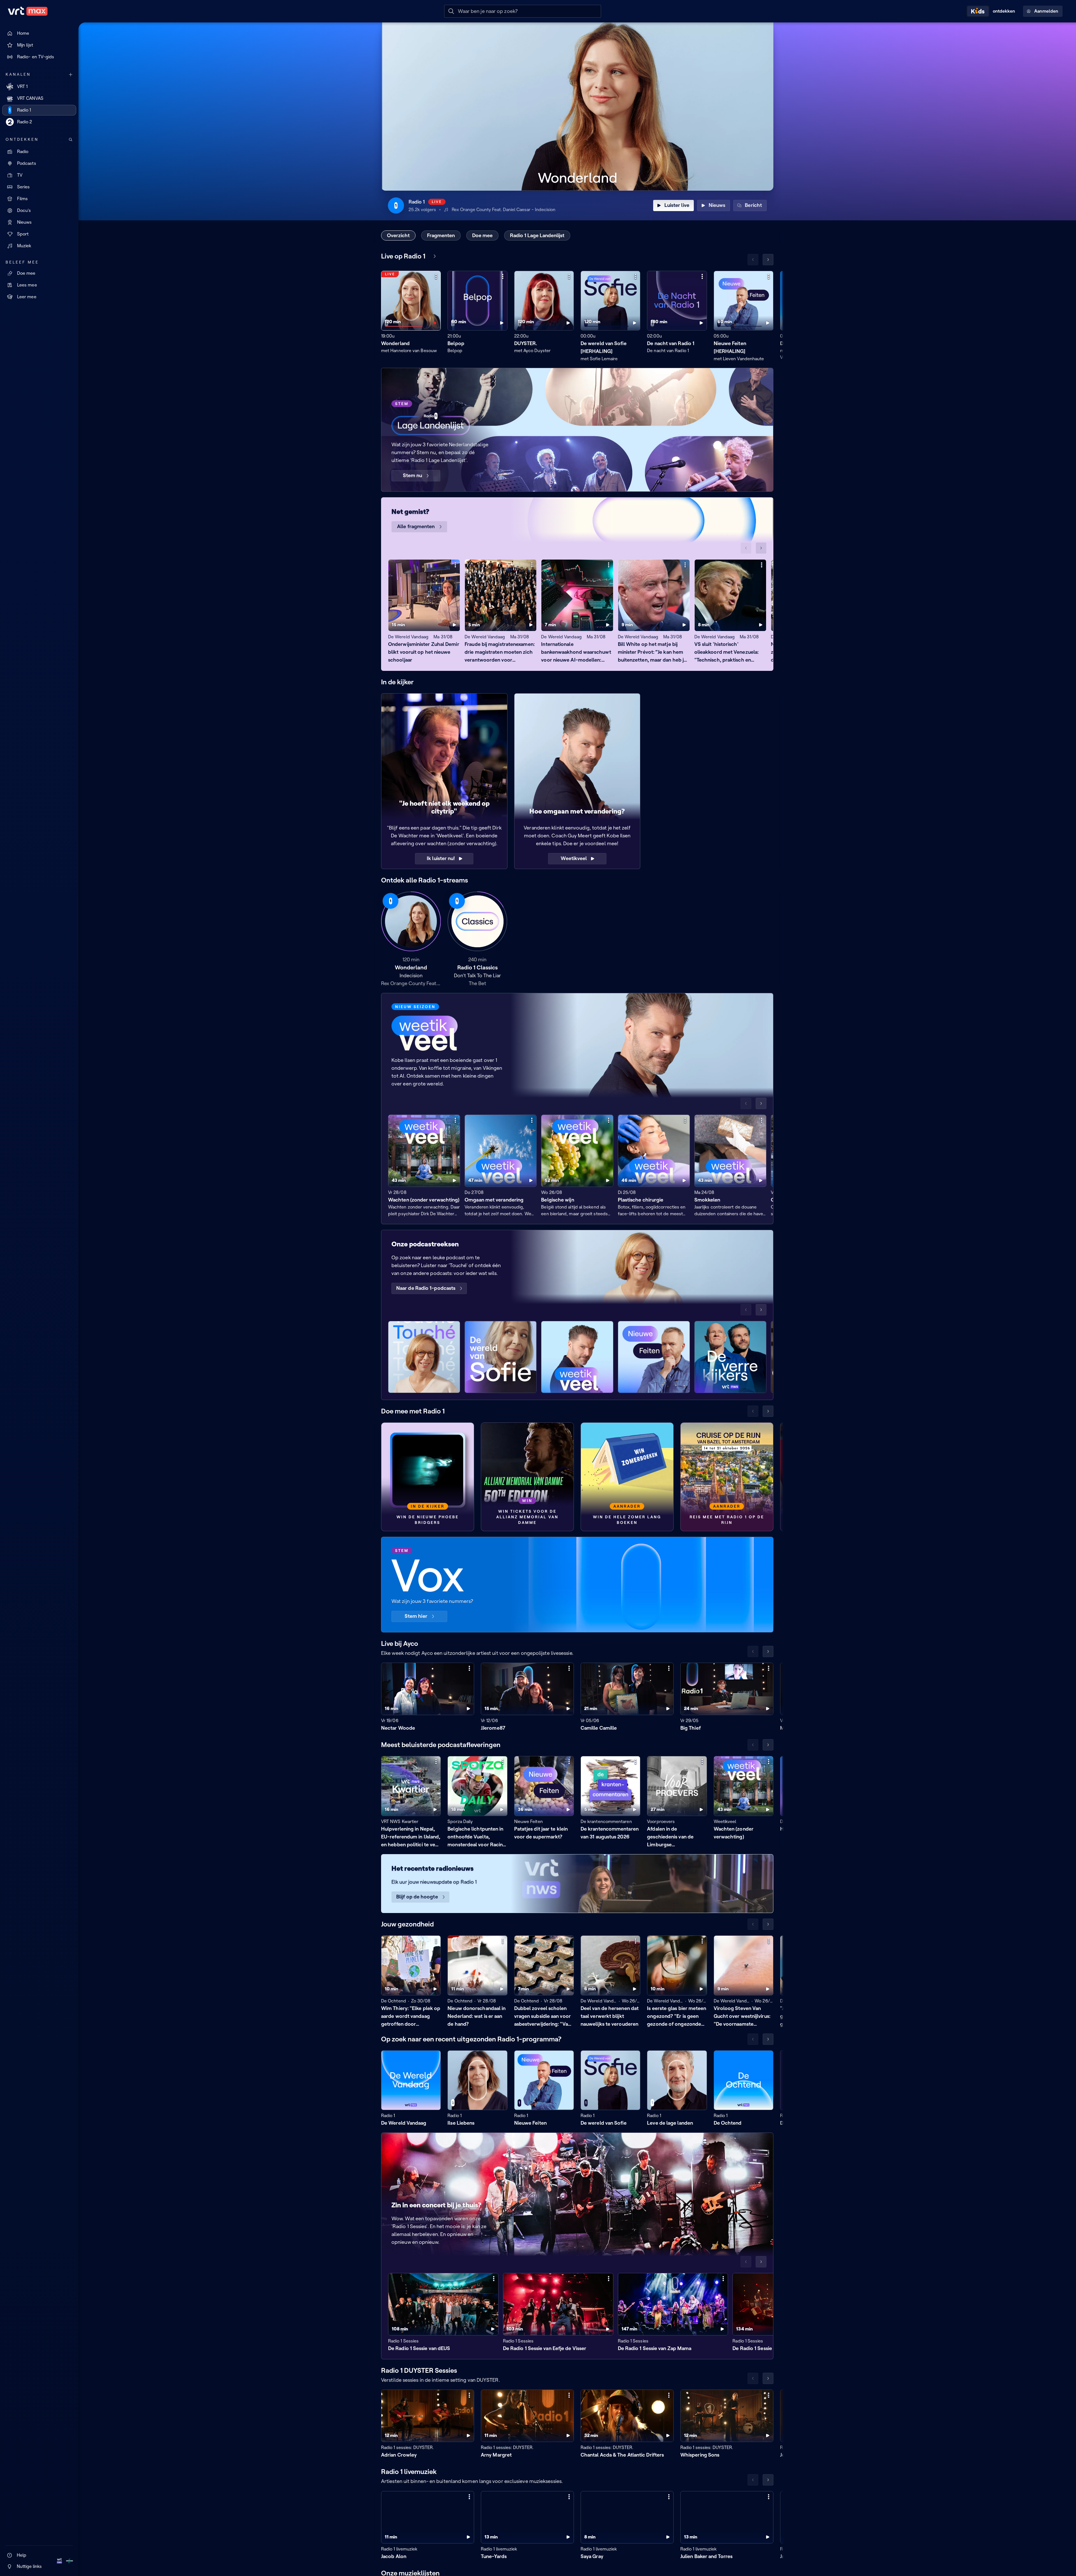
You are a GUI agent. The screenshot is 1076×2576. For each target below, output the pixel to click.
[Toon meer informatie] (436, 276)
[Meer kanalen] (71, 75)
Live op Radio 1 (403, 256)
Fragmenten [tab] (441, 235)
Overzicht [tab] (398, 235)
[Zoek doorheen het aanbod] (71, 140)
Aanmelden (1046, 11)
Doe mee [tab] (482, 235)
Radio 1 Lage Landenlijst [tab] (537, 235)
